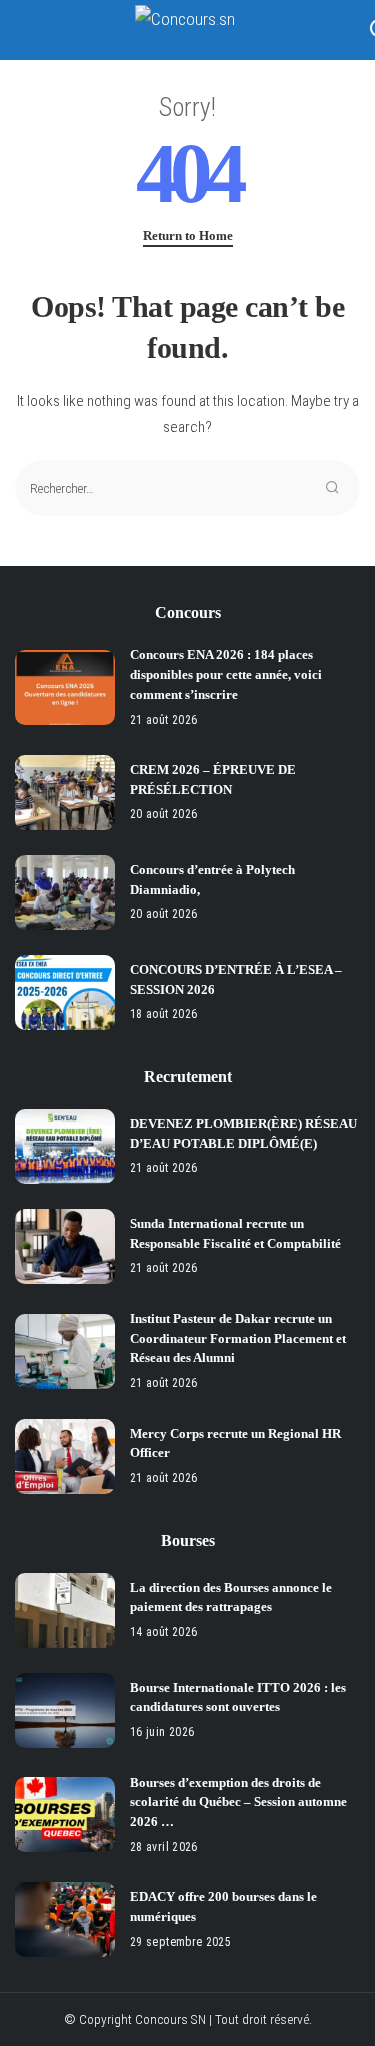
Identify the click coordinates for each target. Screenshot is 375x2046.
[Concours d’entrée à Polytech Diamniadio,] (65, 892)
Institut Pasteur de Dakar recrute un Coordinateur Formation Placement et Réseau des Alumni (238, 1338)
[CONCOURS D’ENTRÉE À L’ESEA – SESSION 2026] (65, 992)
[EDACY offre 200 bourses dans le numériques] (65, 1919)
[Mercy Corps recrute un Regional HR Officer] (65, 1456)
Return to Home (188, 235)
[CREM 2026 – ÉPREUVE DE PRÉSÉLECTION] (65, 792)
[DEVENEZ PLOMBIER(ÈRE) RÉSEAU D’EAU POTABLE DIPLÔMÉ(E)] (65, 1146)
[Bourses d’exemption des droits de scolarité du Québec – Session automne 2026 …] (65, 1814)
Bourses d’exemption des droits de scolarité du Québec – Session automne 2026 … (238, 1802)
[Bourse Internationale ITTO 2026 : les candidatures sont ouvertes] (65, 1710)
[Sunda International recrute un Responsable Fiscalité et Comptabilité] (65, 1246)
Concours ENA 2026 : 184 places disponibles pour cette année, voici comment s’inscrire (226, 674)
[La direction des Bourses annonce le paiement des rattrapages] (65, 1610)
